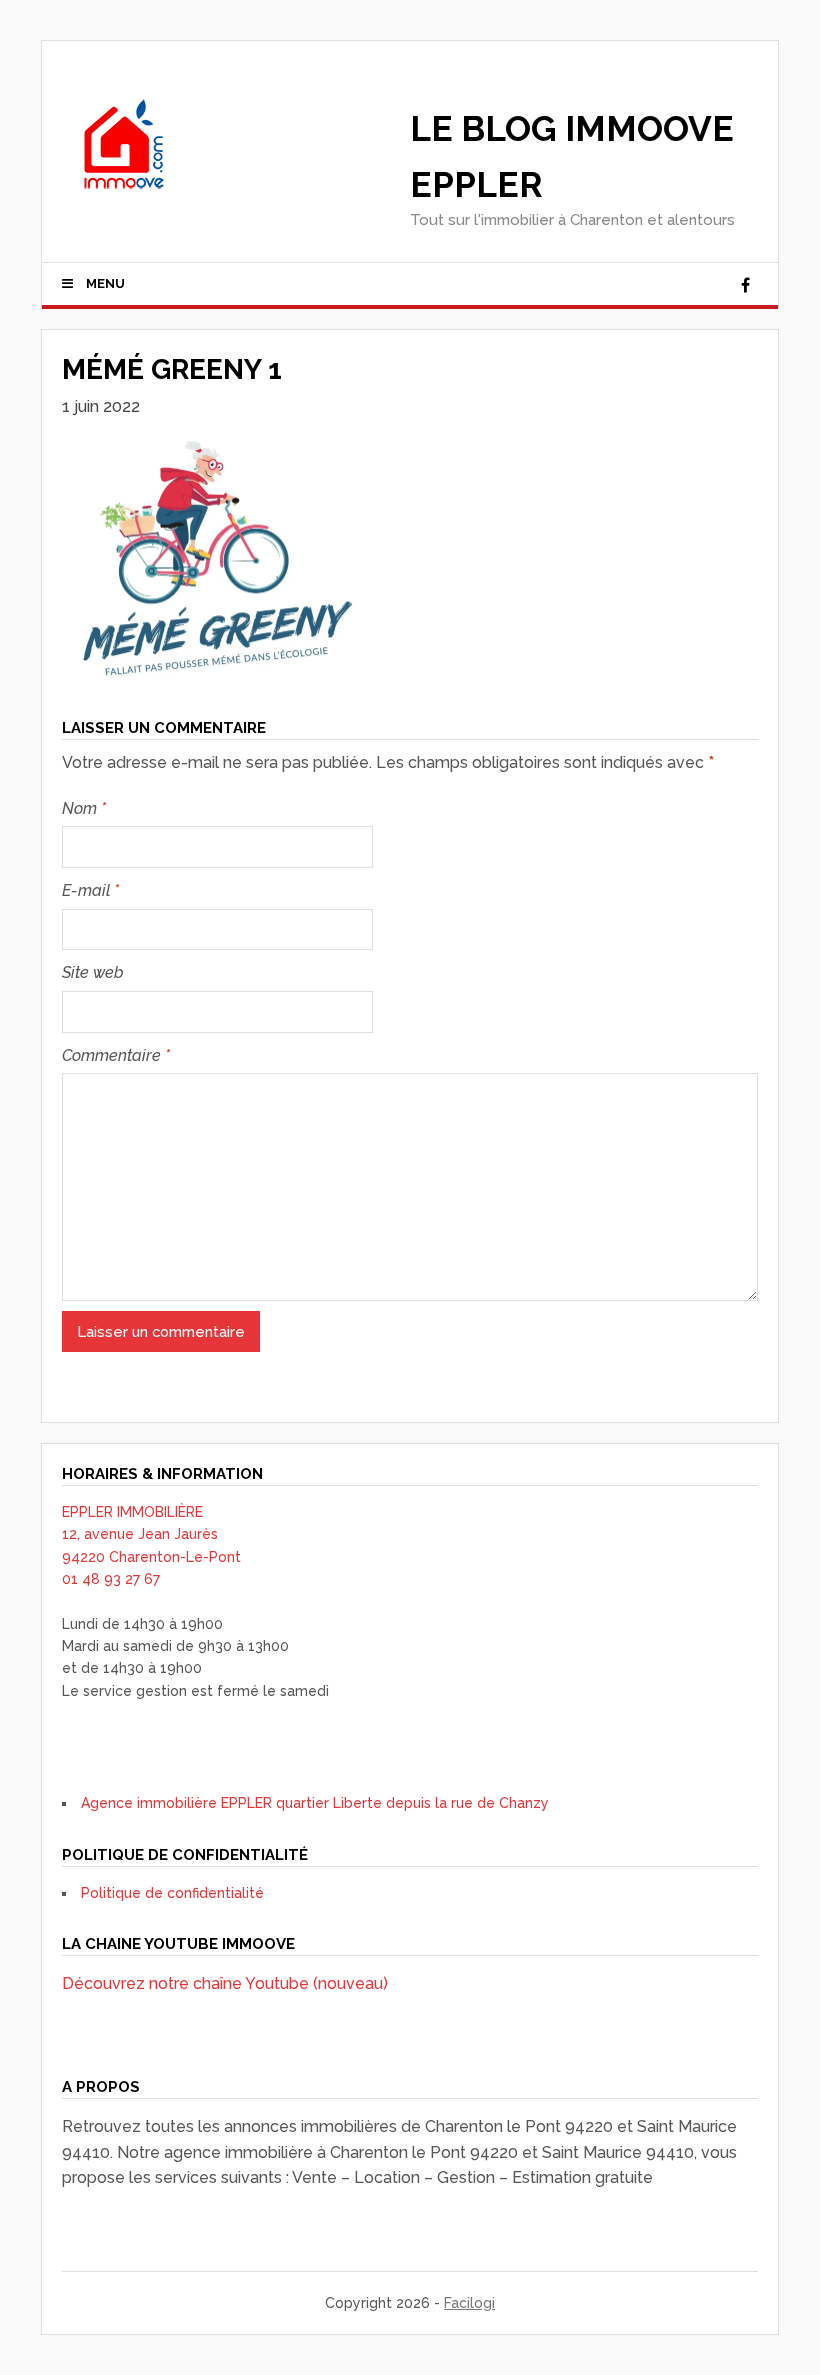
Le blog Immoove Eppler (572, 156)
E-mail (90, 890)
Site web (93, 972)
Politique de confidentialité (172, 1893)
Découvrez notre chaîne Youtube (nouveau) (225, 1983)
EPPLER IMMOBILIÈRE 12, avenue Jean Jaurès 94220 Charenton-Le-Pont (151, 1534)
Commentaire (116, 1055)
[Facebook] (745, 286)
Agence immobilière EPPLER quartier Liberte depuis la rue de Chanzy (315, 1803)
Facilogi (469, 2303)
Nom (84, 808)
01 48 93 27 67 (111, 1579)
